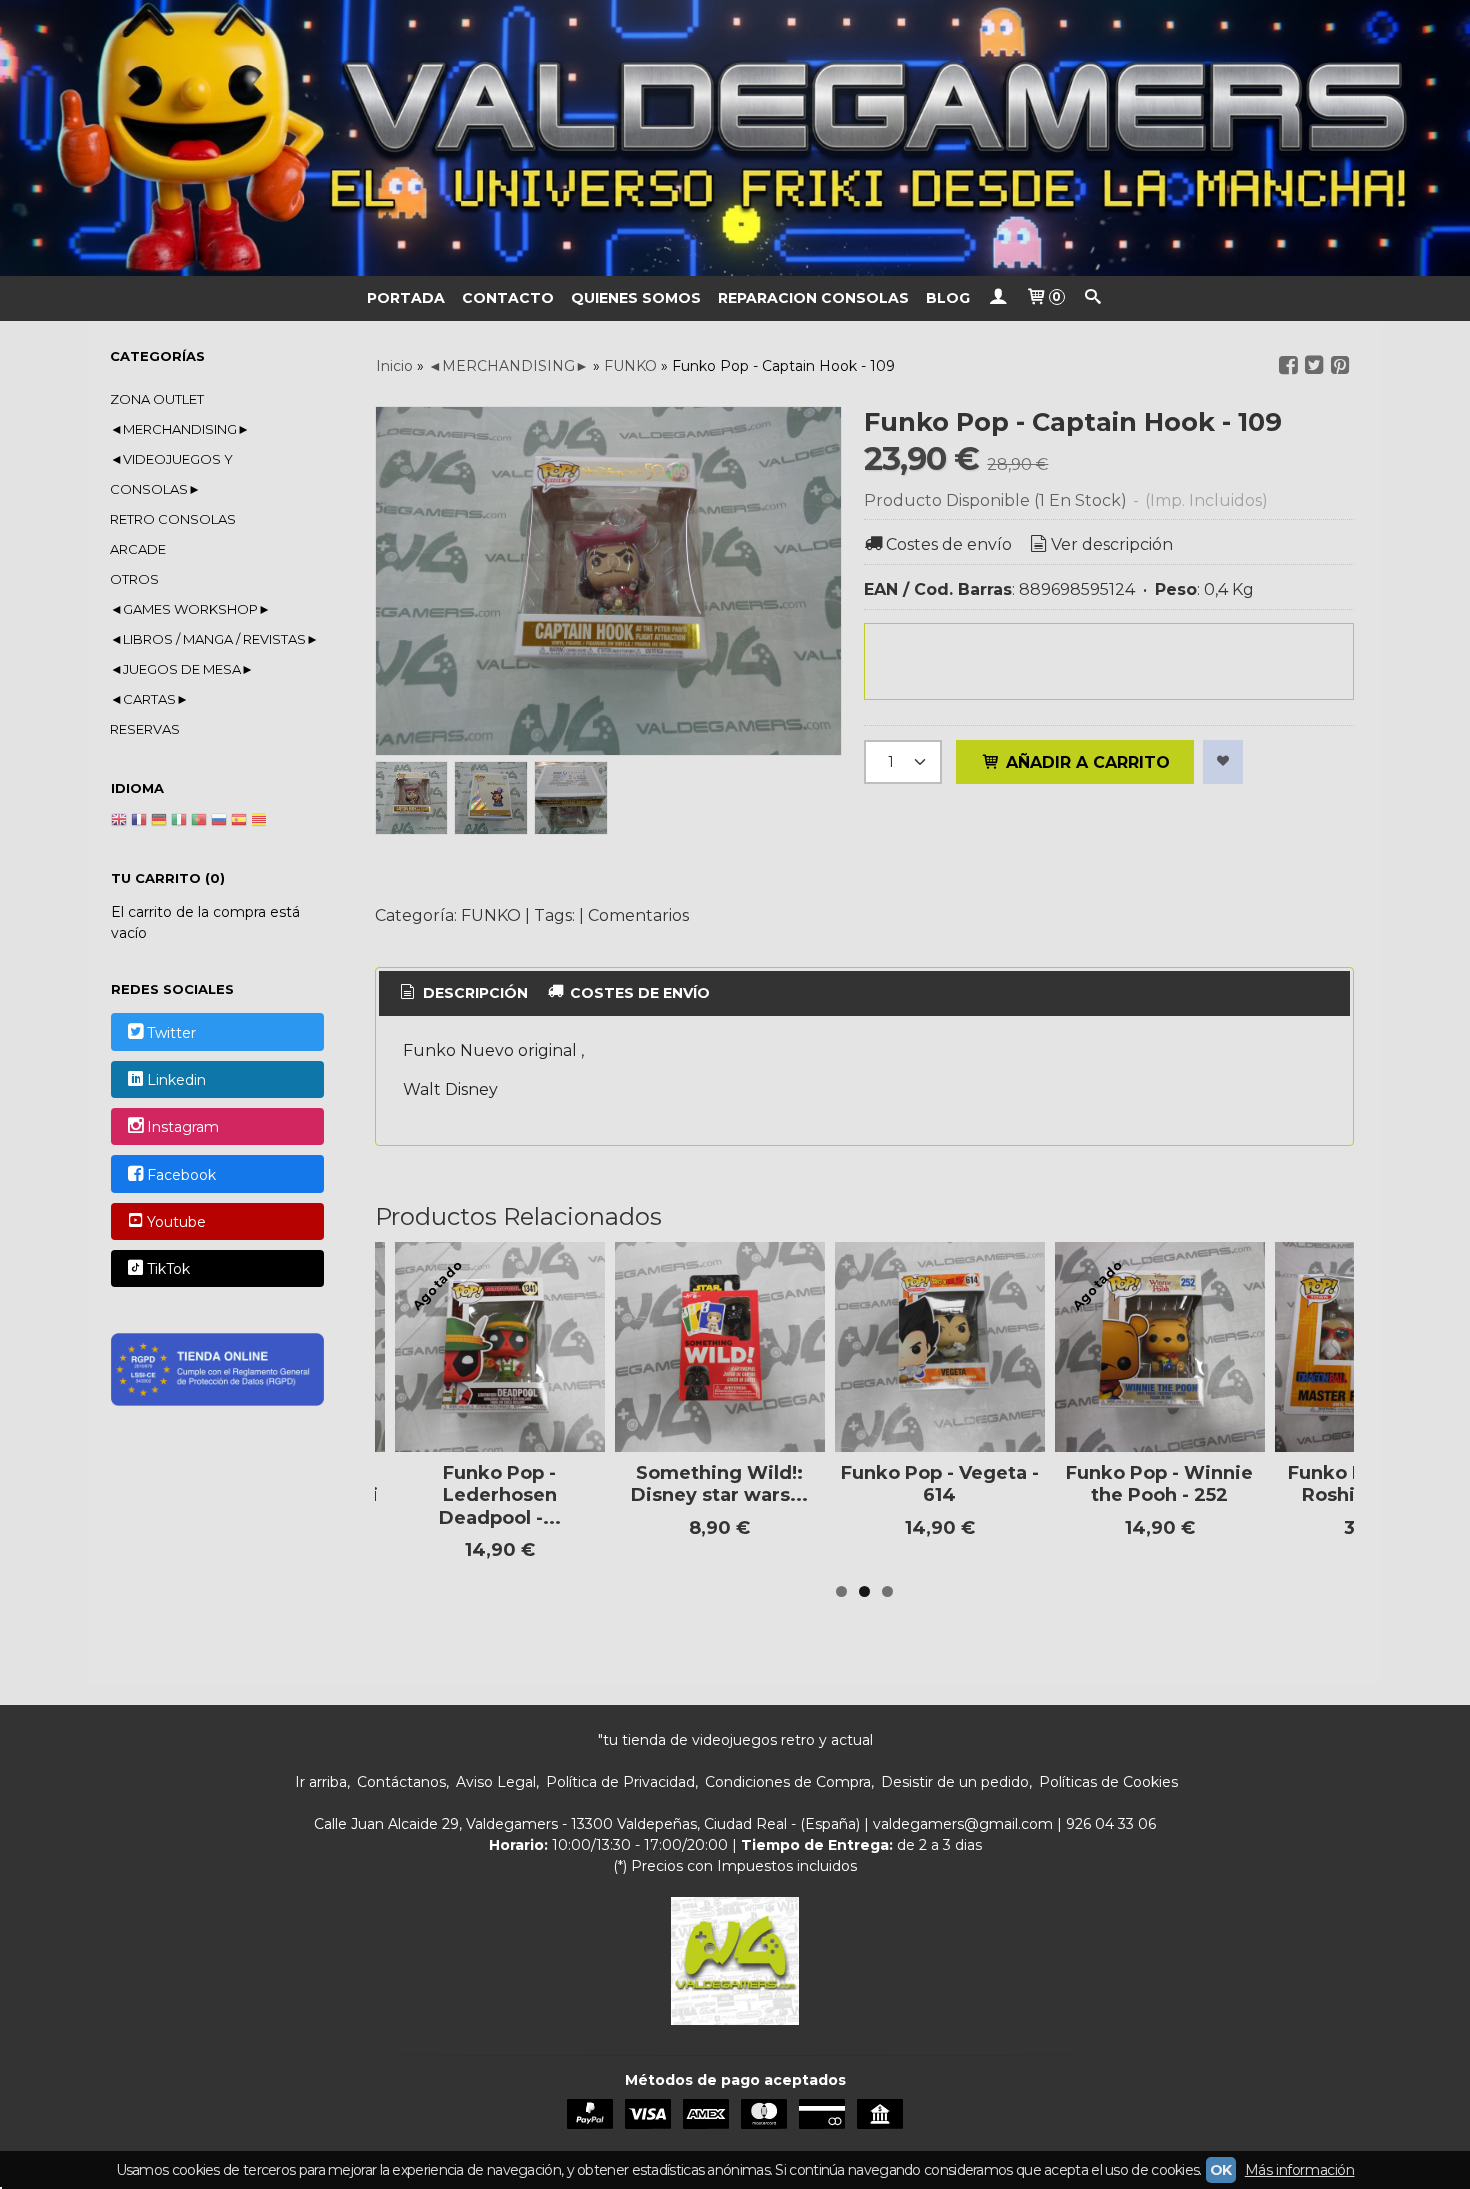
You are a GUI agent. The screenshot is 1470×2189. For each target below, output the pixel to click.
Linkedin (176, 1080)
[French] (139, 822)
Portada (406, 298)
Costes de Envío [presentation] (638, 993)
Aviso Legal (496, 1782)
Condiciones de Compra (788, 1782)
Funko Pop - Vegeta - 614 (940, 1484)
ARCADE (138, 549)
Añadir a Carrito (1085, 762)
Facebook (181, 1175)
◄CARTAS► (149, 699)
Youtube (176, 1222)
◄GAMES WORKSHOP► (190, 609)
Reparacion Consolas (813, 298)
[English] (119, 822)
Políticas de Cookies (1108, 1782)
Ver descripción (1112, 544)
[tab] (462, 994)
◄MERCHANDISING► (180, 429)
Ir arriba (321, 1782)
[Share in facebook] (1288, 365)
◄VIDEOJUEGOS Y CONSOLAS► (171, 474)
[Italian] (179, 822)
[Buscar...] (1093, 298)
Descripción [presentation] (473, 993)
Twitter (171, 1033)
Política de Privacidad (620, 1782)
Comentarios (638, 915)
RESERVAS (145, 729)
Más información (1300, 2170)
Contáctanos (401, 1782)
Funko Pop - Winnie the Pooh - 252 (1159, 1484)
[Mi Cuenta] (998, 298)
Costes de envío (949, 544)
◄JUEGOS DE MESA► (182, 669)
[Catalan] (261, 822)
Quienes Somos (636, 298)
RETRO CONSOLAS (173, 519)
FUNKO (491, 915)
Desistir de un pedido (955, 1782)
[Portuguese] (199, 822)
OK (1221, 2170)
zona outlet (157, 399)
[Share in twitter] (1314, 365)
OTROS (134, 579)
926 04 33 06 (1111, 1824)
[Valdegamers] (735, 138)
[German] (159, 822)
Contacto (508, 298)
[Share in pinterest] (1340, 365)
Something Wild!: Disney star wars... (719, 1484)
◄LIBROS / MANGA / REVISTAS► (214, 639)
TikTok (168, 1270)
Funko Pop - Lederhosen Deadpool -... (500, 1495)
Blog (948, 298)
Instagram (183, 1128)
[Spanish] (239, 822)
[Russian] (219, 822)
